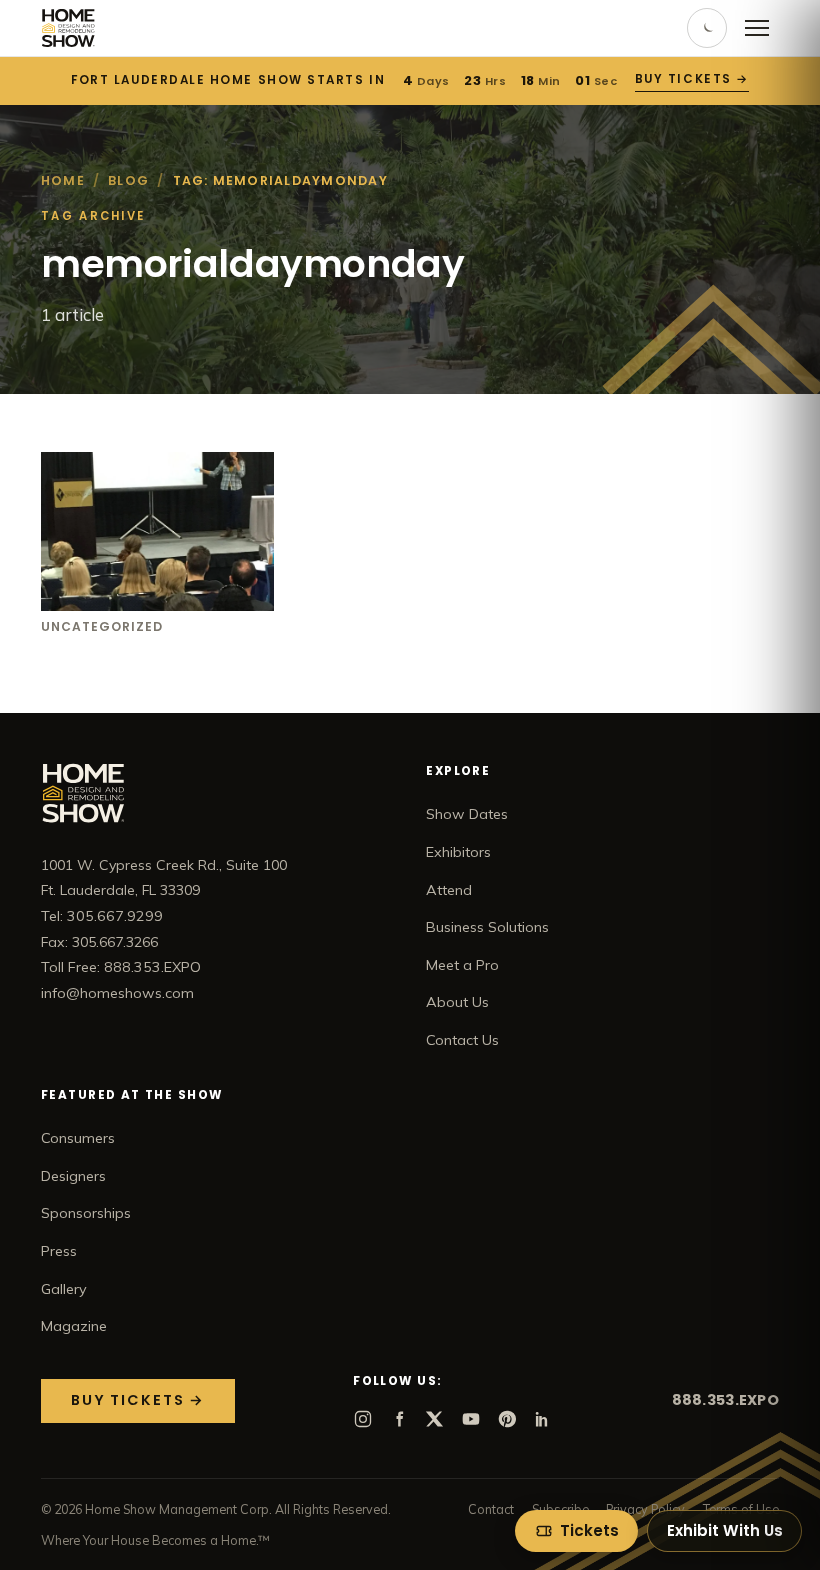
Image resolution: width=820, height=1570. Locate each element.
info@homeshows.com (117, 993)
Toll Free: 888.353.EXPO (121, 967)
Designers (73, 1176)
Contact (491, 1509)
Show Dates (467, 814)
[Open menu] (757, 28)
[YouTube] (471, 1419)
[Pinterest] (507, 1419)
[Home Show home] (68, 28)
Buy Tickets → (692, 79)
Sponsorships (86, 1213)
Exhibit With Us (725, 1530)
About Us (457, 1002)
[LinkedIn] (543, 1419)
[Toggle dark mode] (707, 28)
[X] (435, 1419)
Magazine (74, 1326)
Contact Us (462, 1040)
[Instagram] (363, 1419)
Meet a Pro (462, 965)
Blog (128, 180)
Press (59, 1251)
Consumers (78, 1138)
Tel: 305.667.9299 (102, 916)
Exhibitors (458, 852)
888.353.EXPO (725, 1400)
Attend (449, 890)
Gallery (64, 1289)
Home (63, 180)
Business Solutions (487, 927)
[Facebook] (399, 1419)
